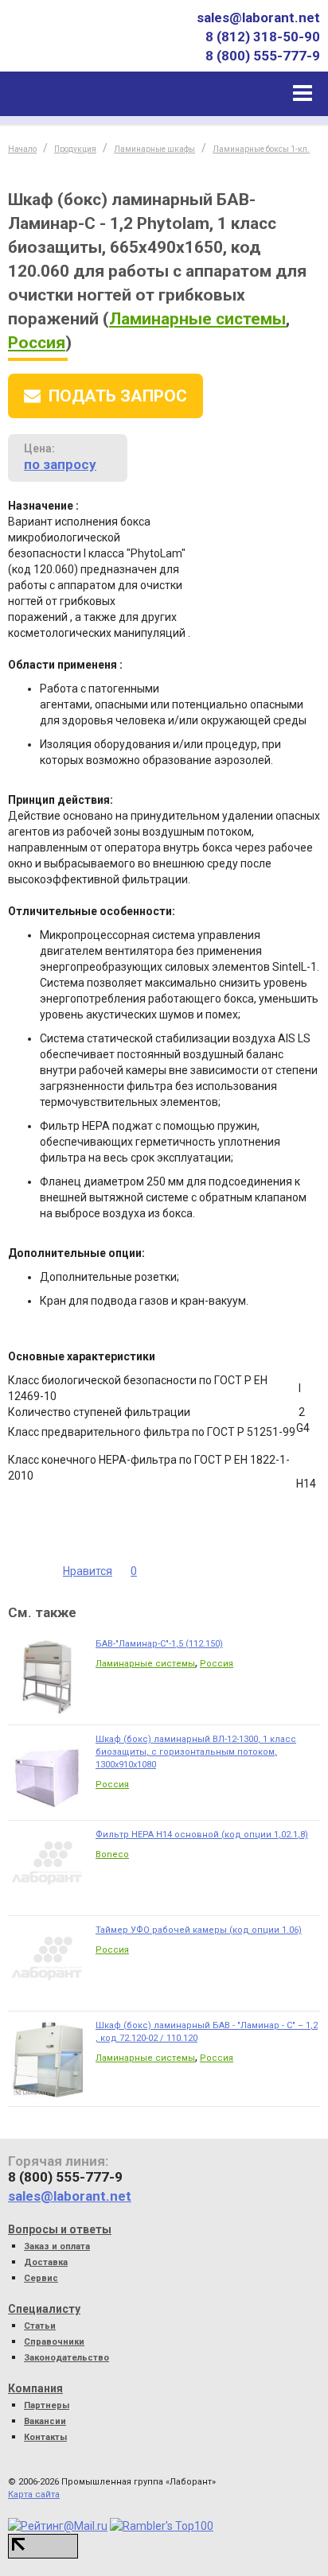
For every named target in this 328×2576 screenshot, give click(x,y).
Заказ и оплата (57, 2246)
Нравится (88, 1571)
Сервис (41, 2278)
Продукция (75, 149)
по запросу (60, 464)
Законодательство (66, 2358)
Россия (37, 343)
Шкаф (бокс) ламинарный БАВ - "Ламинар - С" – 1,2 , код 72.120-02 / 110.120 (207, 2032)
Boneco (112, 1854)
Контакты (45, 2437)
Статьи (40, 2326)
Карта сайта (34, 2495)
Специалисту (44, 2309)
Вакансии (45, 2421)
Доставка (46, 2262)
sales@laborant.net (258, 17)
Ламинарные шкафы (154, 149)
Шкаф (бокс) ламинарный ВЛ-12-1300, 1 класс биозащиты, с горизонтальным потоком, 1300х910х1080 (196, 1752)
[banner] (82, 47)
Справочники (54, 2342)
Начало (22, 149)
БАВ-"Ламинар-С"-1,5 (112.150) (159, 1644)
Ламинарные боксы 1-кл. (261, 149)
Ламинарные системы (197, 319)
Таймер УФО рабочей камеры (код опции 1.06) (199, 1930)
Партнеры (47, 2405)
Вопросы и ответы (60, 2229)
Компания (35, 2388)
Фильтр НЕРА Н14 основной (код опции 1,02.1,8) (202, 1835)
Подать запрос (118, 396)
